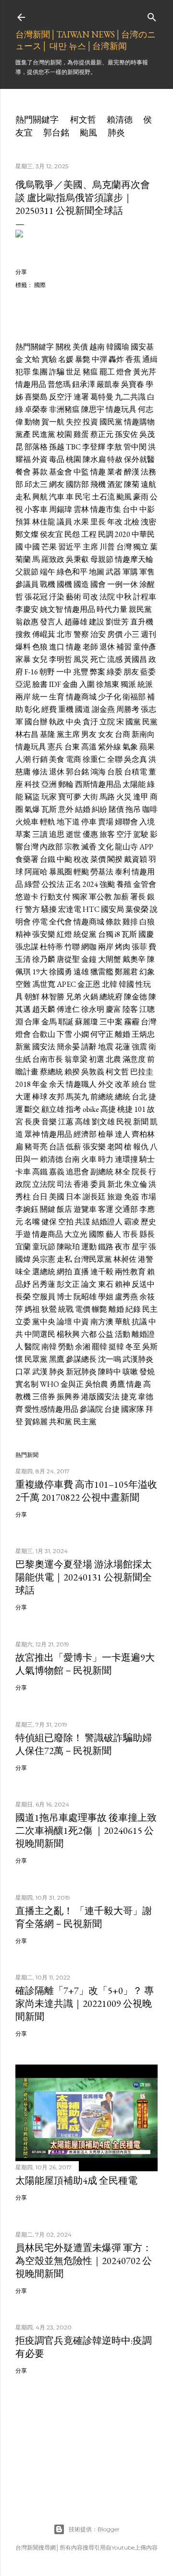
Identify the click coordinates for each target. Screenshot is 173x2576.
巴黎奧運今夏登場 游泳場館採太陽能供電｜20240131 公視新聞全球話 (84, 1577)
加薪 (121, 897)
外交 (106, 1084)
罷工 (107, 372)
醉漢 (132, 472)
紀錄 (133, 1309)
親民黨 (140, 609)
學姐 (106, 1297)
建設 (97, 622)
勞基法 (102, 872)
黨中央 (44, 1322)
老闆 (115, 1147)
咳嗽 (130, 1372)
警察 (81, 634)
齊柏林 (143, 1134)
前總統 (102, 1097)
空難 (23, 984)
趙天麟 (44, 1009)
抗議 (139, 1322)
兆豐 (81, 672)
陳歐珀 (68, 1247)
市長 (130, 1234)
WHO (49, 1384)
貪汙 (90, 722)
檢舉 (106, 1134)
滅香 (89, 847)
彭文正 (68, 1284)
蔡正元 (102, 434)
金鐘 (89, 959)
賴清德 (120, 119)
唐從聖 (68, 959)
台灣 (124, 547)
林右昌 (27, 734)
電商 (74, 759)
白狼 (147, 922)
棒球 (40, 1097)
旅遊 (115, 1197)
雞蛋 (81, 434)
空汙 (124, 834)
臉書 (40, 684)
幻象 (147, 972)
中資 (81, 1322)
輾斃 (99, 1309)
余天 (57, 1084)
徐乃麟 (44, 959)
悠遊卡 (27, 897)
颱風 (88, 132)
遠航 (148, 484)
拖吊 (133, 809)
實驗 (49, 359)
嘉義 (57, 1172)
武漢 (40, 1372)
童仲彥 (145, 647)
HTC (91, 909)
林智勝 (53, 997)
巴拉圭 (142, 1072)
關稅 (63, 347)
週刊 (148, 634)
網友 (57, 484)
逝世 (74, 834)
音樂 (49, 1122)
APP (146, 847)
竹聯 (72, 947)
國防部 (77, 484)
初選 (97, 1059)
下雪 (64, 1034)
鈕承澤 (84, 384)
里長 (98, 522)
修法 (40, 772)
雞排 (130, 922)
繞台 (139, 1084)
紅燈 (64, 934)
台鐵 (48, 859)
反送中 (143, 1284)
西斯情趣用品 (98, 784)
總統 (123, 1097)
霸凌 (132, 1222)
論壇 (64, 1322)
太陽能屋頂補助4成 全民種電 (76, 2180)
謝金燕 (103, 709)
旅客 (107, 834)
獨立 (141, 547)
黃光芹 (145, 372)
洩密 (148, 522)
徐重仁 (94, 759)
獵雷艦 (102, 972)
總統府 (111, 997)
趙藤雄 (76, 622)
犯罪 (23, 372)
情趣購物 (139, 422)
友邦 (57, 1097)
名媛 (66, 359)
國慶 (146, 934)
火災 (124, 797)
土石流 (103, 497)
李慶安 (27, 609)
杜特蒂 (51, 947)
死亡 (98, 659)
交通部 (126, 1209)
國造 (81, 584)
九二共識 (130, 397)
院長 (139, 1172)
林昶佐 (125, 1259)
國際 (40, 285)
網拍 (64, 1272)
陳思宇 (93, 409)
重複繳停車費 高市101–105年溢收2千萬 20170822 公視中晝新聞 (86, 1491)
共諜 (83, 1222)
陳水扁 (94, 459)
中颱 (64, 859)
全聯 (115, 759)
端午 (48, 572)
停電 (40, 922)
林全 (123, 1172)
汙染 (57, 597)
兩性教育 (130, 1272)
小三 (132, 634)
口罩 (23, 1372)
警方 (32, 909)
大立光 (76, 1234)
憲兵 (55, 747)
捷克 (129, 1397)
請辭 (89, 1047)
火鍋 (90, 997)
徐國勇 (61, 972)
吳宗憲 (44, 1259)
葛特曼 (102, 397)
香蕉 (133, 359)
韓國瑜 (118, 347)
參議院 (91, 1409)
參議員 (27, 584)
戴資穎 (136, 859)
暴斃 (83, 359)
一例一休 (123, 584)
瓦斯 (49, 809)
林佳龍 (44, 522)
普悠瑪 (59, 384)
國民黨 (111, 422)
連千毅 (102, 1272)
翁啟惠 (27, 622)
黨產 (23, 434)
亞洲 (49, 784)
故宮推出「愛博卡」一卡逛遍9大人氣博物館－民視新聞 (85, 1664)
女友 (106, 734)
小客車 (36, 509)
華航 (123, 1322)
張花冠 (36, 597)
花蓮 (123, 1047)
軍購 (130, 572)
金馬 (49, 1022)
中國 (32, 547)
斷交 (32, 1109)
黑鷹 (57, 1359)
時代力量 (112, 609)
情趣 (98, 472)
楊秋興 (68, 1334)
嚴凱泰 (108, 384)
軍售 (147, 572)
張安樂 (44, 934)
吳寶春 (133, 384)
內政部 (51, 847)
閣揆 (115, 859)
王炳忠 (143, 1034)
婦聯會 (126, 822)
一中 (64, 672)
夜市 (123, 1247)
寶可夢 (70, 797)
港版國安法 (100, 1397)
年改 (115, 522)
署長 (138, 897)
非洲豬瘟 (64, 409)
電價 (83, 1309)
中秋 (124, 597)
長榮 (23, 1297)
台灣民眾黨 (93, 1259)
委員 (98, 1184)
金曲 (70, 684)
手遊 (23, 1234)
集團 (40, 372)
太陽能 (134, 784)
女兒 (40, 659)
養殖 (124, 884)
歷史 (148, 1222)
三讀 (40, 834)
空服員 (44, 1297)
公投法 (53, 884)
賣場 (106, 822)
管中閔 (135, 447)
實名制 (27, 1384)
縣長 (147, 1234)
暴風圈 (61, 872)
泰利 (123, 872)
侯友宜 (51, 534)
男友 (89, 734)
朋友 (131, 672)
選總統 (44, 1272)
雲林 (81, 509)
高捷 (108, 1109)
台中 (130, 509)
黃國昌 (136, 659)
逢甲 (141, 797)
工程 (89, 534)
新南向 (143, 734)
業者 (115, 472)
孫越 (57, 447)
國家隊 (133, 1409)
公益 (106, 1334)
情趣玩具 (121, 409)
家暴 (23, 659)
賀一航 (53, 422)
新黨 (23, 1047)
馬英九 (77, 1097)
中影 (147, 509)
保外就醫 (139, 459)
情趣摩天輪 (134, 559)
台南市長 (48, 1059)
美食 (57, 759)
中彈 (99, 359)
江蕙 (66, 1122)
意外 (66, 809)
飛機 (98, 484)
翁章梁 (76, 1059)
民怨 (72, 534)
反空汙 (61, 397)
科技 (32, 784)
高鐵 (40, 1172)
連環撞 (126, 1159)
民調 (106, 534)
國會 (98, 584)
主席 (90, 547)
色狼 (40, 647)
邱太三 (36, 484)
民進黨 (44, 434)
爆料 (23, 647)
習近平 (70, 547)
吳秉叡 (77, 559)
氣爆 (32, 809)
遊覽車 (85, 1209)
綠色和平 (72, 572)
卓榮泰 (36, 409)
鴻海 (98, 772)
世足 (74, 372)
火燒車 (27, 822)
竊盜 (32, 797)
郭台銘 (56, 132)
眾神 (32, 1134)
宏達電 (70, 909)
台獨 (106, 934)
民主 (150, 1309)
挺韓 (116, 1347)
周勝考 (128, 709)
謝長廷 (94, 1197)
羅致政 (53, 559)
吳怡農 (97, 1384)
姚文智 (51, 609)
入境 (147, 822)
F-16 (31, 672)
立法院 (44, 1184)
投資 (90, 422)
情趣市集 (106, 509)
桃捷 (125, 1109)
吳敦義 (93, 1072)
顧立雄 (53, 1109)
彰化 (32, 709)
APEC (66, 984)
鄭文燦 (27, 534)
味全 (23, 1272)
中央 (74, 722)
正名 (74, 884)
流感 (115, 659)
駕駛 (141, 834)
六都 (89, 1334)
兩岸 (23, 697)
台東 (72, 747)
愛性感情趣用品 (51, 1409)
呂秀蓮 (44, 1284)
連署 (81, 397)
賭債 (116, 809)
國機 (64, 584)
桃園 (74, 459)
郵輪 (66, 784)
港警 (146, 1259)
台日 (40, 1197)
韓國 (126, 984)
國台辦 (36, 722)
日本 (74, 1197)
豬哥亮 (36, 1147)
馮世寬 (44, 984)
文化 (106, 847)
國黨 (133, 722)
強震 (139, 1047)
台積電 (136, 772)
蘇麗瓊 (86, 1022)
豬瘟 (90, 372)
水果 (81, 522)
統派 (145, 684)
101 (140, 1109)
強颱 (107, 884)
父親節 (27, 572)
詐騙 (57, 372)
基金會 (61, 472)
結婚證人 (107, 1222)
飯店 (64, 1209)
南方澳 (102, 1322)
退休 (107, 647)
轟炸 (116, 359)
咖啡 (150, 809)
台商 (123, 734)
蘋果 (147, 747)
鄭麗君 (126, 972)
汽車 (57, 497)
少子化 (110, 697)
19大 (40, 972)
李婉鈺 (27, 1209)
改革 (123, 1084)
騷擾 (49, 909)
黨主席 (68, 734)
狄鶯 (49, 1309)
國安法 (44, 1047)
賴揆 (72, 1072)
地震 (106, 1047)
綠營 (32, 884)
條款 (113, 922)
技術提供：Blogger (94, 2529)
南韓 (49, 1347)
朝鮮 (32, 997)
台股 (115, 772)
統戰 (66, 1309)
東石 (106, 1284)
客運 (106, 1209)
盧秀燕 (126, 1297)
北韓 (110, 984)
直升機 (142, 622)
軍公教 (100, 897)
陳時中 (110, 1372)
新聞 (141, 1122)
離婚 (123, 1034)
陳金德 (136, 997)
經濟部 (85, 1134)
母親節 (102, 559)
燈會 (124, 372)
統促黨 (85, 934)
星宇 (139, 1247)
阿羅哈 (36, 872)
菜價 (98, 859)
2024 (90, 884)
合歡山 (44, 1034)
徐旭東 (108, 684)
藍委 (148, 672)
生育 (57, 697)
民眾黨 (36, 1359)
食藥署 (27, 859)
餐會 (23, 472)
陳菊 (132, 484)
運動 (89, 1247)
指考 (74, 1109)
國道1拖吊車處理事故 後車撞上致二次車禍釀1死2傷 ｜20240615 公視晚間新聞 (86, 1830)
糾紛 (99, 809)
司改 (90, 597)
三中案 (111, 1022)
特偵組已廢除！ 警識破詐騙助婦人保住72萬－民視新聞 (84, 1744)
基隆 (48, 734)
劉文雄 (103, 1122)
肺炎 (116, 132)
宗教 (72, 847)
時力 (106, 1159)
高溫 (89, 747)
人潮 (23, 759)
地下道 (68, 822)
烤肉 (123, 947)
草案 (23, 834)
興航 (40, 497)
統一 (40, 697)
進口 (57, 647)
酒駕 (115, 484)
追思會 (77, 1172)
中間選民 (40, 1334)
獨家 (80, 897)
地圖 (97, 572)
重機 (66, 709)
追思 (57, 834)
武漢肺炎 (138, 1359)
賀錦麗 (36, 1422)
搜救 (23, 634)
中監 (81, 472)
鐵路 (106, 1247)
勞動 (66, 1347)
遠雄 (81, 972)
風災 (81, 659)
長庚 (32, 1122)
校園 (64, 434)
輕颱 (81, 872)
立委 (23, 1322)
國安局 (112, 909)
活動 (123, 1334)
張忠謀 (27, 947)
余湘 (83, 1347)
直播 (81, 1272)
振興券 (68, 1397)
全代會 (61, 922)
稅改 (81, 859)
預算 (23, 522)
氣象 (130, 747)
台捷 (112, 1409)
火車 (89, 1159)
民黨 (150, 722)
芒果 (49, 547)
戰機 (48, 584)
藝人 (113, 1234)
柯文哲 (83, 119)
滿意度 (134, 1059)
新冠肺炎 (81, 1372)
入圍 (87, 684)
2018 (23, 1084)
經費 (49, 709)
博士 (64, 1297)
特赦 (115, 459)
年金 (40, 1084)
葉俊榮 (137, 909)
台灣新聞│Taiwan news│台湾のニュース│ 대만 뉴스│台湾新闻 (86, 40)
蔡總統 (51, 1072)
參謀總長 (81, 1359)
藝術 (74, 597)
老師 (90, 647)
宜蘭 (23, 1247)
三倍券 (44, 1397)
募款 (40, 472)
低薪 (74, 1147)
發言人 (51, 622)
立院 (107, 722)
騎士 (147, 1159)
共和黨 (61, 1422)
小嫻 (81, 1034)
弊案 (98, 672)
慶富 (113, 1009)
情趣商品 (48, 1234)
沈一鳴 (110, 1359)
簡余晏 (68, 1047)
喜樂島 (36, 397)
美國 (57, 1197)
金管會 (145, 884)
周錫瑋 (61, 509)
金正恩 (89, 984)
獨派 (128, 684)
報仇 (141, 1147)
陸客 (130, 1009)
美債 (80, 347)
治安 (98, 634)
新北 (115, 1184)
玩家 (49, 797)
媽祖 (32, 1309)
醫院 (32, 1347)
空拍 (66, 1222)
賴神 (123, 1284)
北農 (113, 1059)
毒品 (57, 459)
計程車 (145, 597)
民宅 (83, 497)
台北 (139, 1097)
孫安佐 (126, 434)
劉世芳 (117, 622)
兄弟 (74, 997)
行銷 (40, 759)
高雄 (83, 1122)
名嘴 (32, 1222)
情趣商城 (81, 697)
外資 (40, 459)
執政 (57, 722)
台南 (72, 1159)
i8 (117, 934)
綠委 (114, 672)
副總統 (102, 1172)
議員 (64, 522)
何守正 (102, 1034)
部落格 (36, 447)
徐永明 (93, 1009)
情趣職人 (81, 1084)
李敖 (114, 447)
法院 (107, 597)
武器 (113, 572)
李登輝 (94, 447)
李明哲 (61, 659)
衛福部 (134, 697)
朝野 (47, 672)
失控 (74, 422)
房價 (115, 634)
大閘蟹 (110, 959)
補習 (124, 647)
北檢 (132, 522)
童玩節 (44, 1247)
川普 (107, 547)
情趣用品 (31, 384)
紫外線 (110, 747)
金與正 (72, 1384)
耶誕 (66, 1022)
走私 (23, 497)
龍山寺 (126, 847)
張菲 (139, 947)
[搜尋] (152, 15)
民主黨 (85, 1422)
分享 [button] (21, 272)
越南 (97, 347)
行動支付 (55, 897)
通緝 (150, 359)
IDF (55, 684)
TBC (73, 447)
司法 (64, 1184)
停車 (89, 822)
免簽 (132, 1197)
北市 (64, 634)
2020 (123, 534)
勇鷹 (117, 1384)
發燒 (147, 1372)
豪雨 (141, 497)
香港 (81, 1184)
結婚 (83, 809)
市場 (148, 1197)
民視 (124, 1122)
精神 (23, 934)
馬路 (107, 797)
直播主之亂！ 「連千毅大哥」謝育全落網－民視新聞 (84, 1917)
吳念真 (136, 759)
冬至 (133, 1347)
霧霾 (132, 1022)
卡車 (23, 1172)
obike (91, 1109)
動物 (32, 422)
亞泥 (23, 684)
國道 (83, 709)
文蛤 (32, 359)
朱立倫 (136, 1184)
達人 (123, 1134)
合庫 (32, 1022)
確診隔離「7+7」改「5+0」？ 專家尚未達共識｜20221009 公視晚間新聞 (85, 2004)
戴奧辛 (134, 959)
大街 (90, 797)
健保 (49, 1222)
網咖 (89, 947)
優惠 (90, 834)
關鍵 (48, 1209)
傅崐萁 (44, 634)
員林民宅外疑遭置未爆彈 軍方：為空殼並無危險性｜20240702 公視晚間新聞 (84, 2261)
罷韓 (99, 1347)
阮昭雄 (85, 1297)
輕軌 (48, 822)
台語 (57, 1147)
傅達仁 (68, 1009)
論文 (89, 1284)
